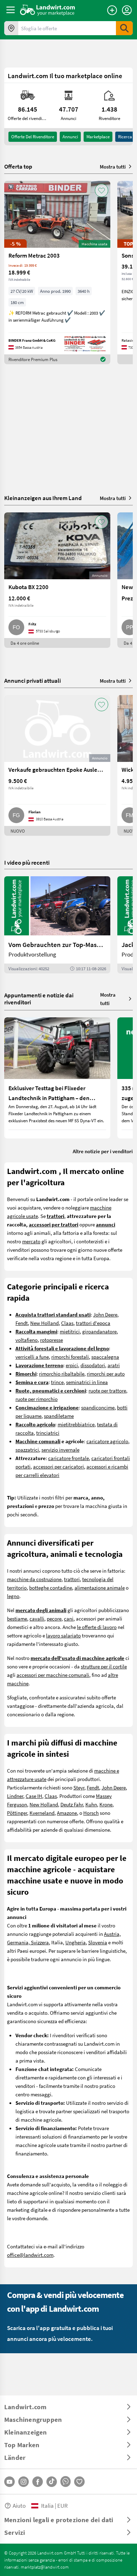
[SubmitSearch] (124, 28)
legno (13, 1596)
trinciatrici (48, 1433)
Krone (106, 1804)
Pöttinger (17, 1813)
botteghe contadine (51, 1587)
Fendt (22, 1323)
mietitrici (70, 1331)
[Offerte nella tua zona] (11, 28)
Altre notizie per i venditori (103, 1151)
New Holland (44, 1323)
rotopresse (51, 1340)
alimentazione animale (100, 1587)
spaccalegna (105, 1357)
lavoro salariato (63, 1635)
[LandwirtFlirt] (79, 2482)
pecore (54, 1618)
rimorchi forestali (70, 1357)
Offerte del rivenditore (33, 137)
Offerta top (18, 166)
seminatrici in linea (87, 1382)
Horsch (91, 1813)
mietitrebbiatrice (76, 1424)
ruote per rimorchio (37, 1399)
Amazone (67, 1813)
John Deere (105, 1314)
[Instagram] (24, 2482)
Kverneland (42, 1813)
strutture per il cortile (104, 1666)
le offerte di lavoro (97, 1627)
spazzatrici (27, 1450)
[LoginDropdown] (127, 10)
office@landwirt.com (30, 2255)
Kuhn (91, 1804)
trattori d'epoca (93, 1323)
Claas (67, 1323)
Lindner (15, 1796)
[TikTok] (52, 2482)
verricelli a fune (32, 1357)
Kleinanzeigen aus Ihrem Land (43, 498)
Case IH (34, 1796)
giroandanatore (99, 1331)
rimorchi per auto (106, 1374)
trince (57, 1382)
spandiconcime (98, 1407)
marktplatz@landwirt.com (45, 2567)
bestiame (17, 1618)
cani (69, 1618)
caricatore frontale (68, 1458)
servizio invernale (60, 1450)
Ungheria (76, 1942)
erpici (72, 1365)
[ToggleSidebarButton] (11, 10)
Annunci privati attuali (32, 680)
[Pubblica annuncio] (112, 10)
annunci (70, 137)
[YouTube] (9, 2482)
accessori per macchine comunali (53, 1675)
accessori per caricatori (58, 1466)
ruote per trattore (107, 1390)
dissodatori (93, 1365)
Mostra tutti (113, 166)
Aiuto (19, 2505)
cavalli (37, 1618)
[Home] (48, 10)
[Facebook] (38, 2482)
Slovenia (98, 1942)
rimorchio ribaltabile (62, 1374)
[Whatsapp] (66, 2482)
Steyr (79, 1787)
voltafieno (27, 1340)
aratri (114, 1365)
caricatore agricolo (107, 1441)
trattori (72, 1579)
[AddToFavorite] (102, 190)
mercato (31, 1241)
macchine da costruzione (34, 1579)
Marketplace (98, 137)
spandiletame (59, 1416)
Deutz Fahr (72, 1804)
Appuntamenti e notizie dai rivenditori (39, 999)
